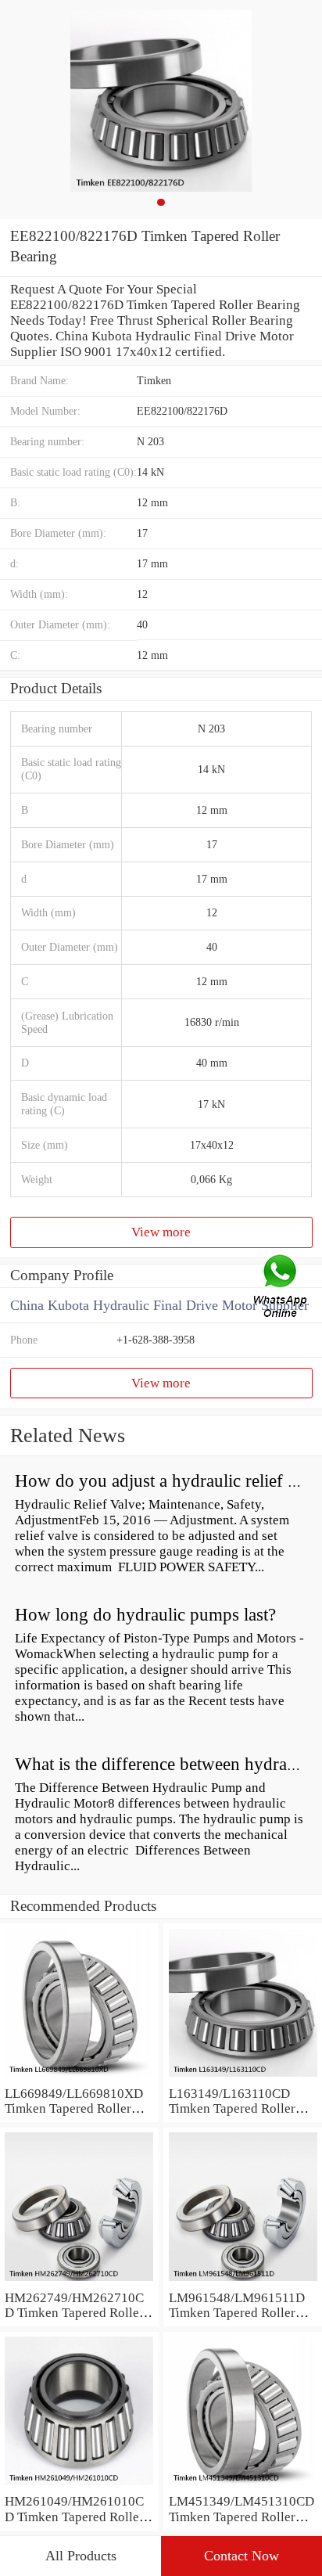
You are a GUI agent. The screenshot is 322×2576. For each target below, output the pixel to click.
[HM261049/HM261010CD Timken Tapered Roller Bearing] (79, 2486)
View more (161, 1232)
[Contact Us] (281, 1288)
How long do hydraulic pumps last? (145, 1615)
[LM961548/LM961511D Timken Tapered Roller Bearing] (243, 2282)
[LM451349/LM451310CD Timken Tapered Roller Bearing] (243, 2486)
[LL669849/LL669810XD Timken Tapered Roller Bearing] (79, 2078)
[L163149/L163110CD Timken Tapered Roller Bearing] (243, 2078)
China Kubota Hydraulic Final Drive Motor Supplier (159, 1305)
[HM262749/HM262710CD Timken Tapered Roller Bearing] (79, 2282)
